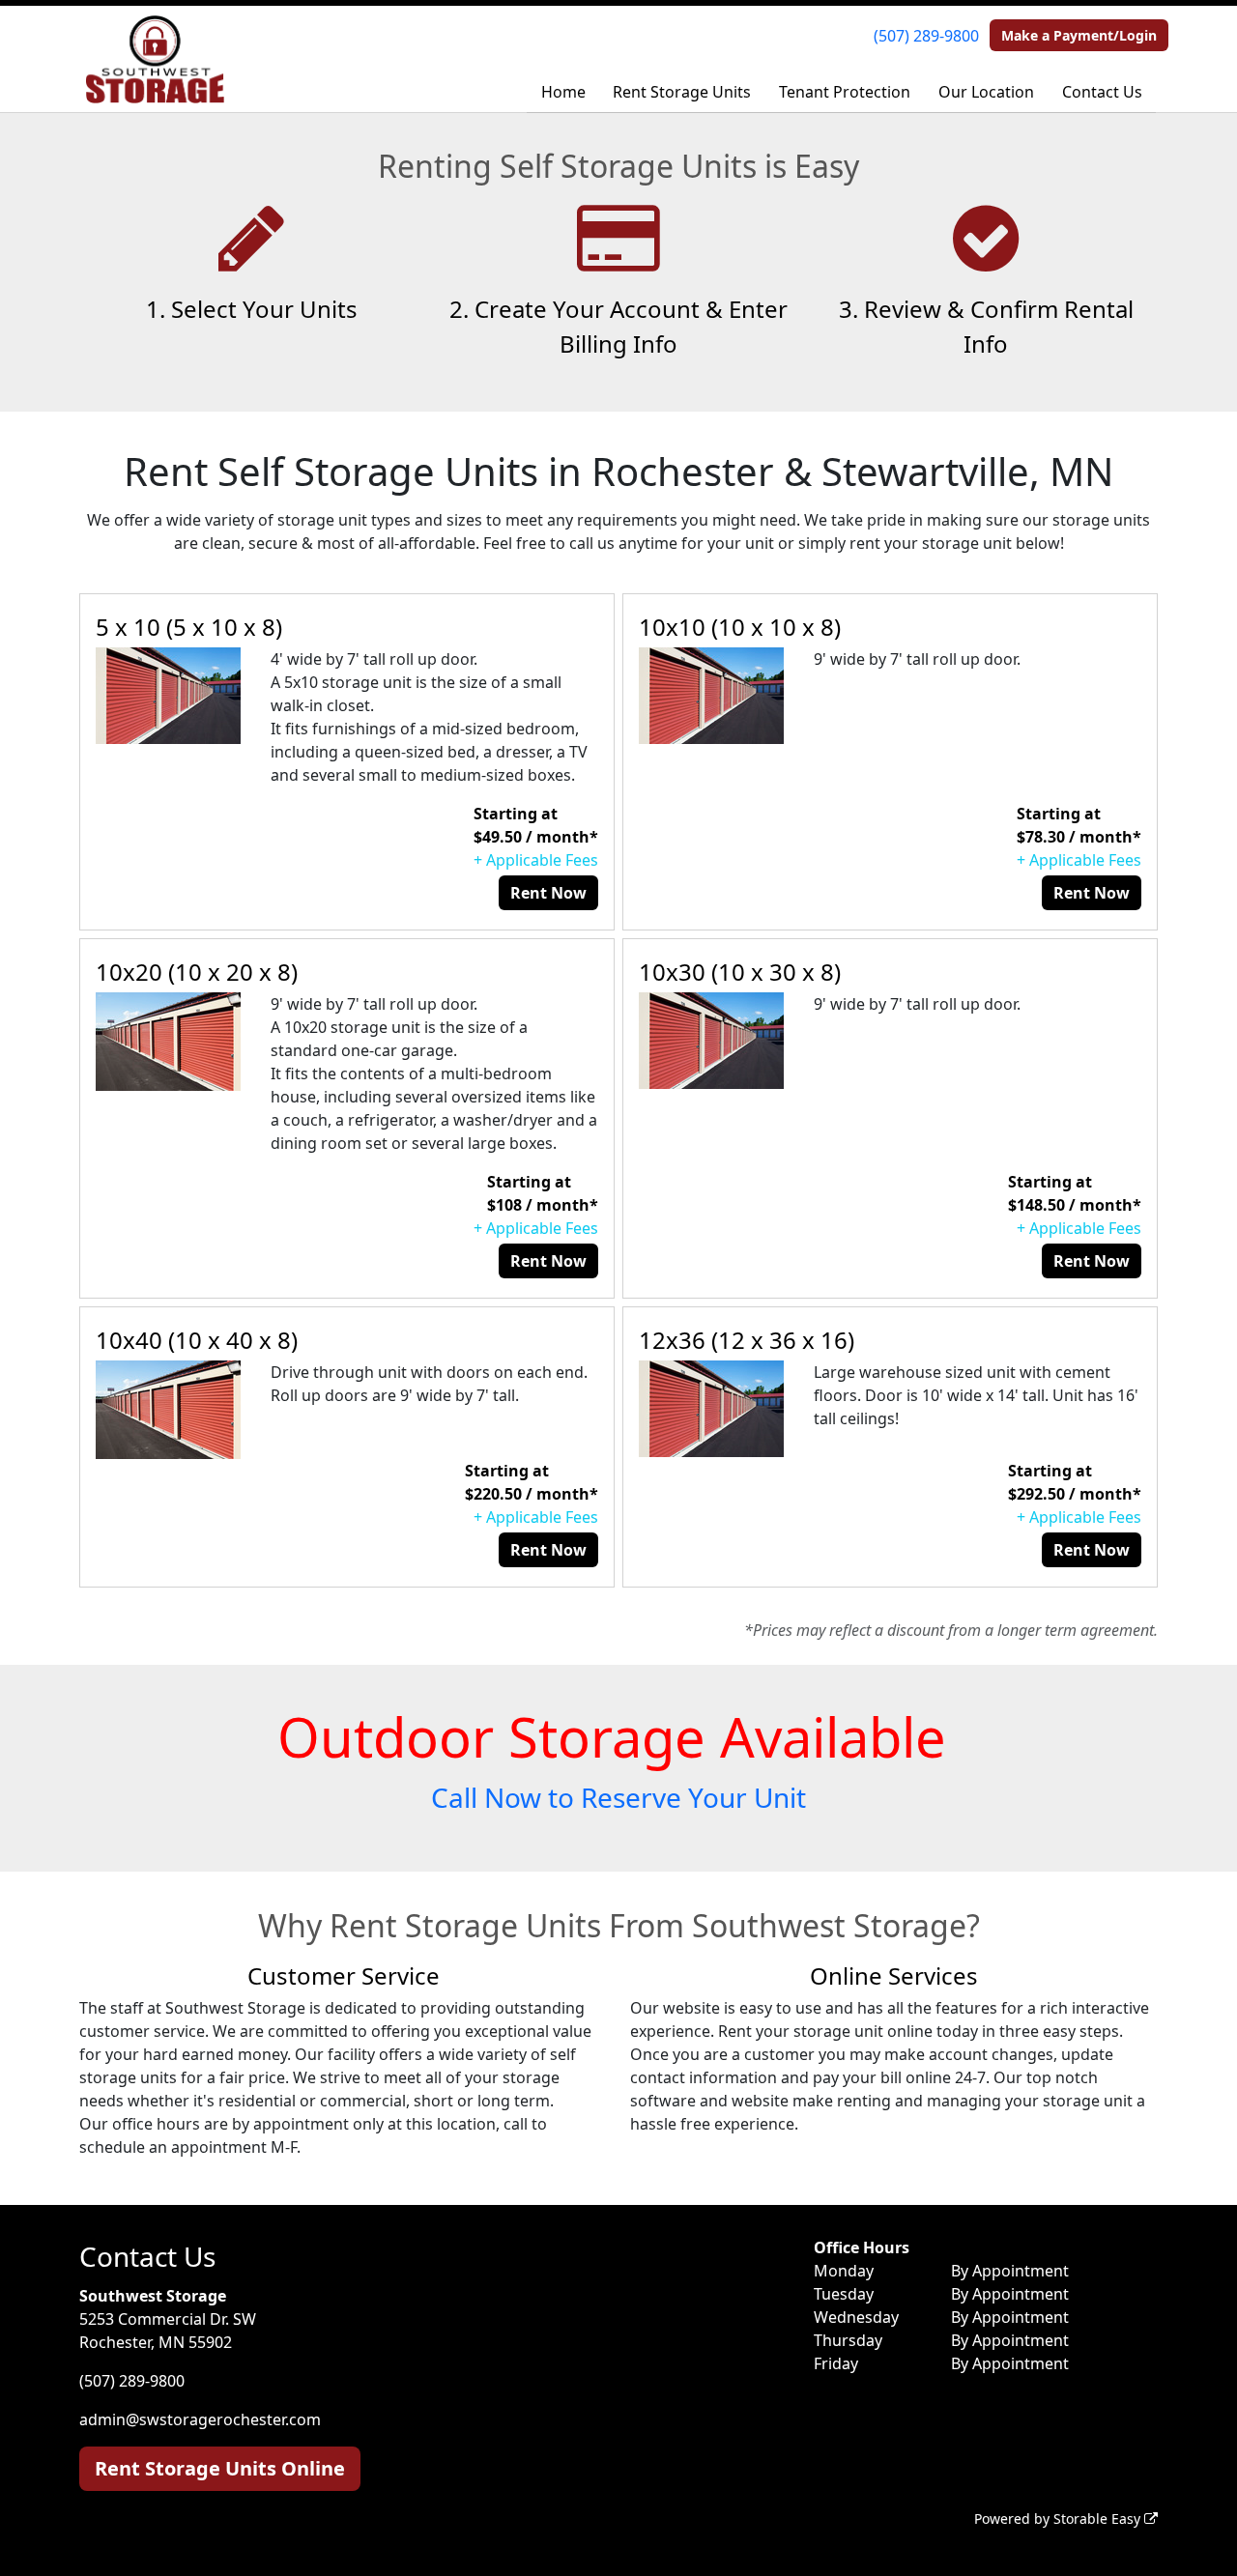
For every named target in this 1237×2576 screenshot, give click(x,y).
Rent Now (548, 893)
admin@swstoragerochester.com (200, 2419)
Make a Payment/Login (1079, 35)
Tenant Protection (845, 92)
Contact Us (1102, 92)
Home (563, 92)
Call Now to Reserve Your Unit (618, 1797)
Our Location (986, 92)
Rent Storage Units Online (220, 2468)
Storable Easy (1099, 2519)
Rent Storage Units (682, 92)
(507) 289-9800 (926, 36)
